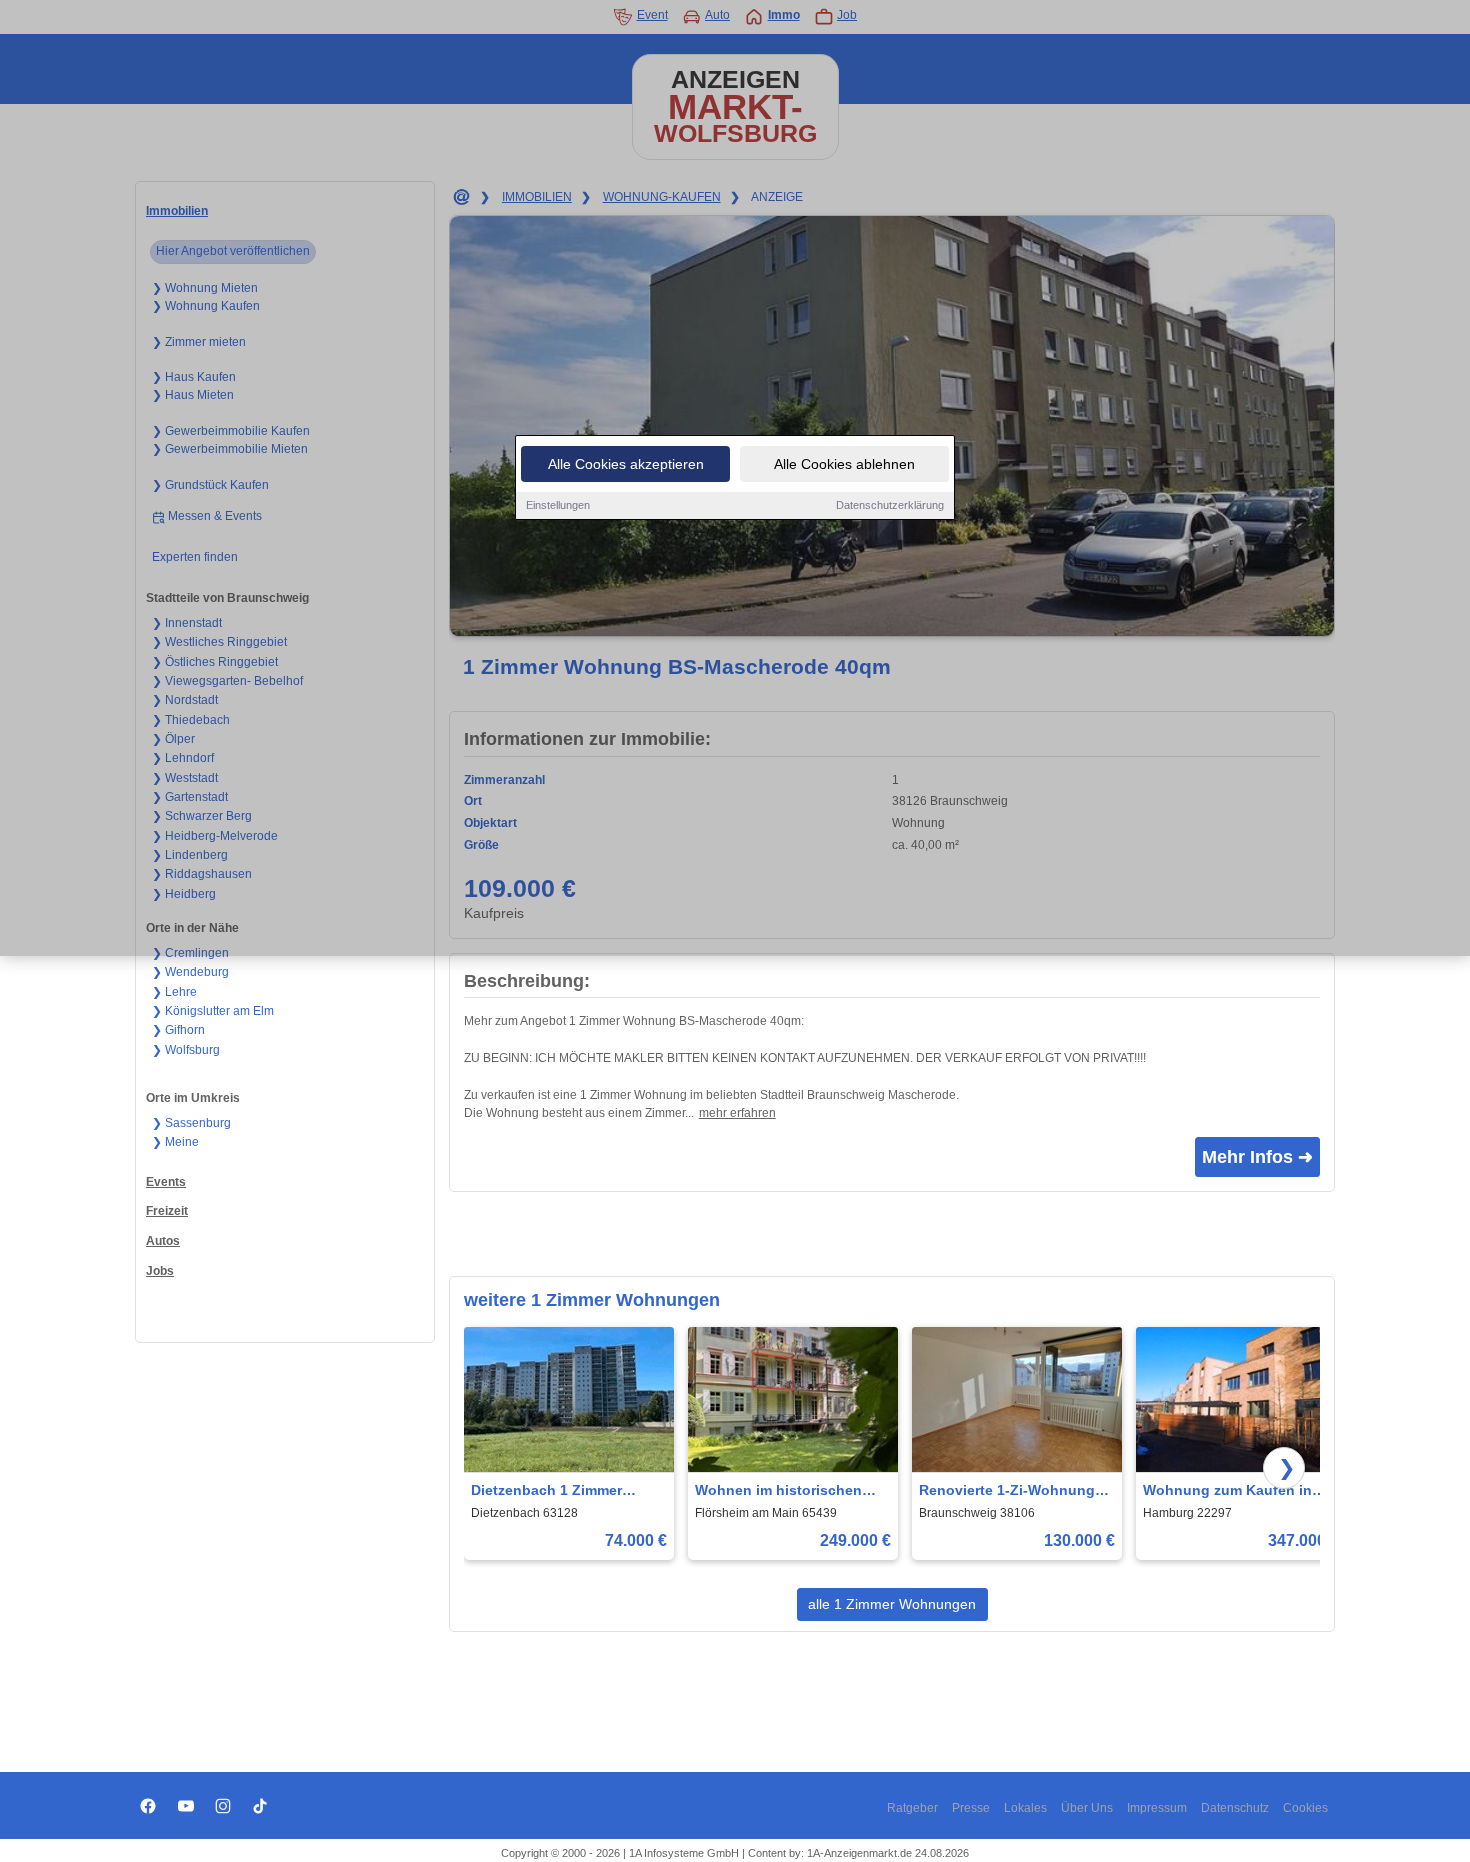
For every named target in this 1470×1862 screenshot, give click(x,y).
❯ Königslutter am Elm (213, 1011)
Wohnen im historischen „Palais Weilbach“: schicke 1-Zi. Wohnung (787, 1491)
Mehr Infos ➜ (1257, 1157)
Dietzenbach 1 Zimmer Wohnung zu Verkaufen (550, 1491)
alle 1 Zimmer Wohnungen (892, 1604)
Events (166, 1182)
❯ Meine (175, 1142)
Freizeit (167, 1211)
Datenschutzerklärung (890, 505)
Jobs (160, 1271)
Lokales (1025, 1808)
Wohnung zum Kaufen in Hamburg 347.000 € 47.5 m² (1234, 1491)
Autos (163, 1241)
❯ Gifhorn (178, 1030)
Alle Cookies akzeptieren (626, 464)
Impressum (1157, 1808)
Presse (971, 1808)
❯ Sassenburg (191, 1123)
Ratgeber (912, 1808)
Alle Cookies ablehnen (844, 464)
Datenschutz (1235, 1808)
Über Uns (1087, 1808)
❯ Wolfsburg (186, 1050)
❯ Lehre (174, 992)
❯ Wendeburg (190, 972)
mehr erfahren (737, 1113)
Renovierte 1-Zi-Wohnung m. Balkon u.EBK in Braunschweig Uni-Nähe (1007, 1491)
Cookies (1305, 1808)
